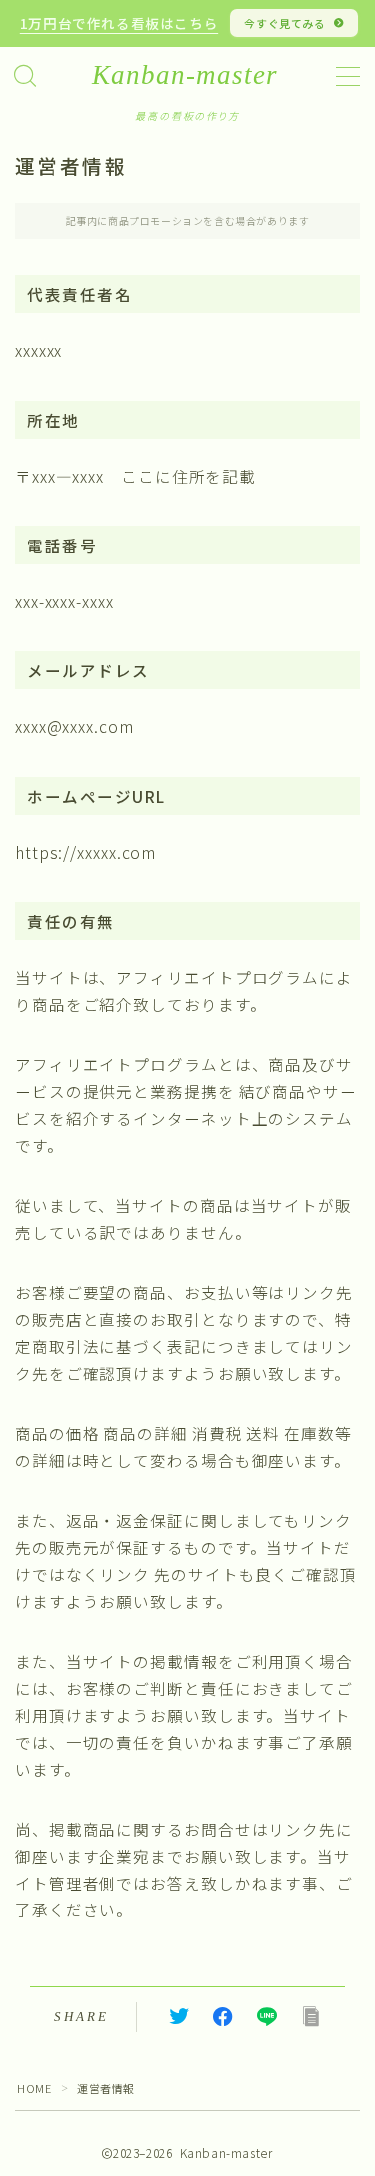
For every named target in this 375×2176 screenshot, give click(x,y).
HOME (34, 2088)
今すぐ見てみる (285, 23)
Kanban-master (185, 75)
